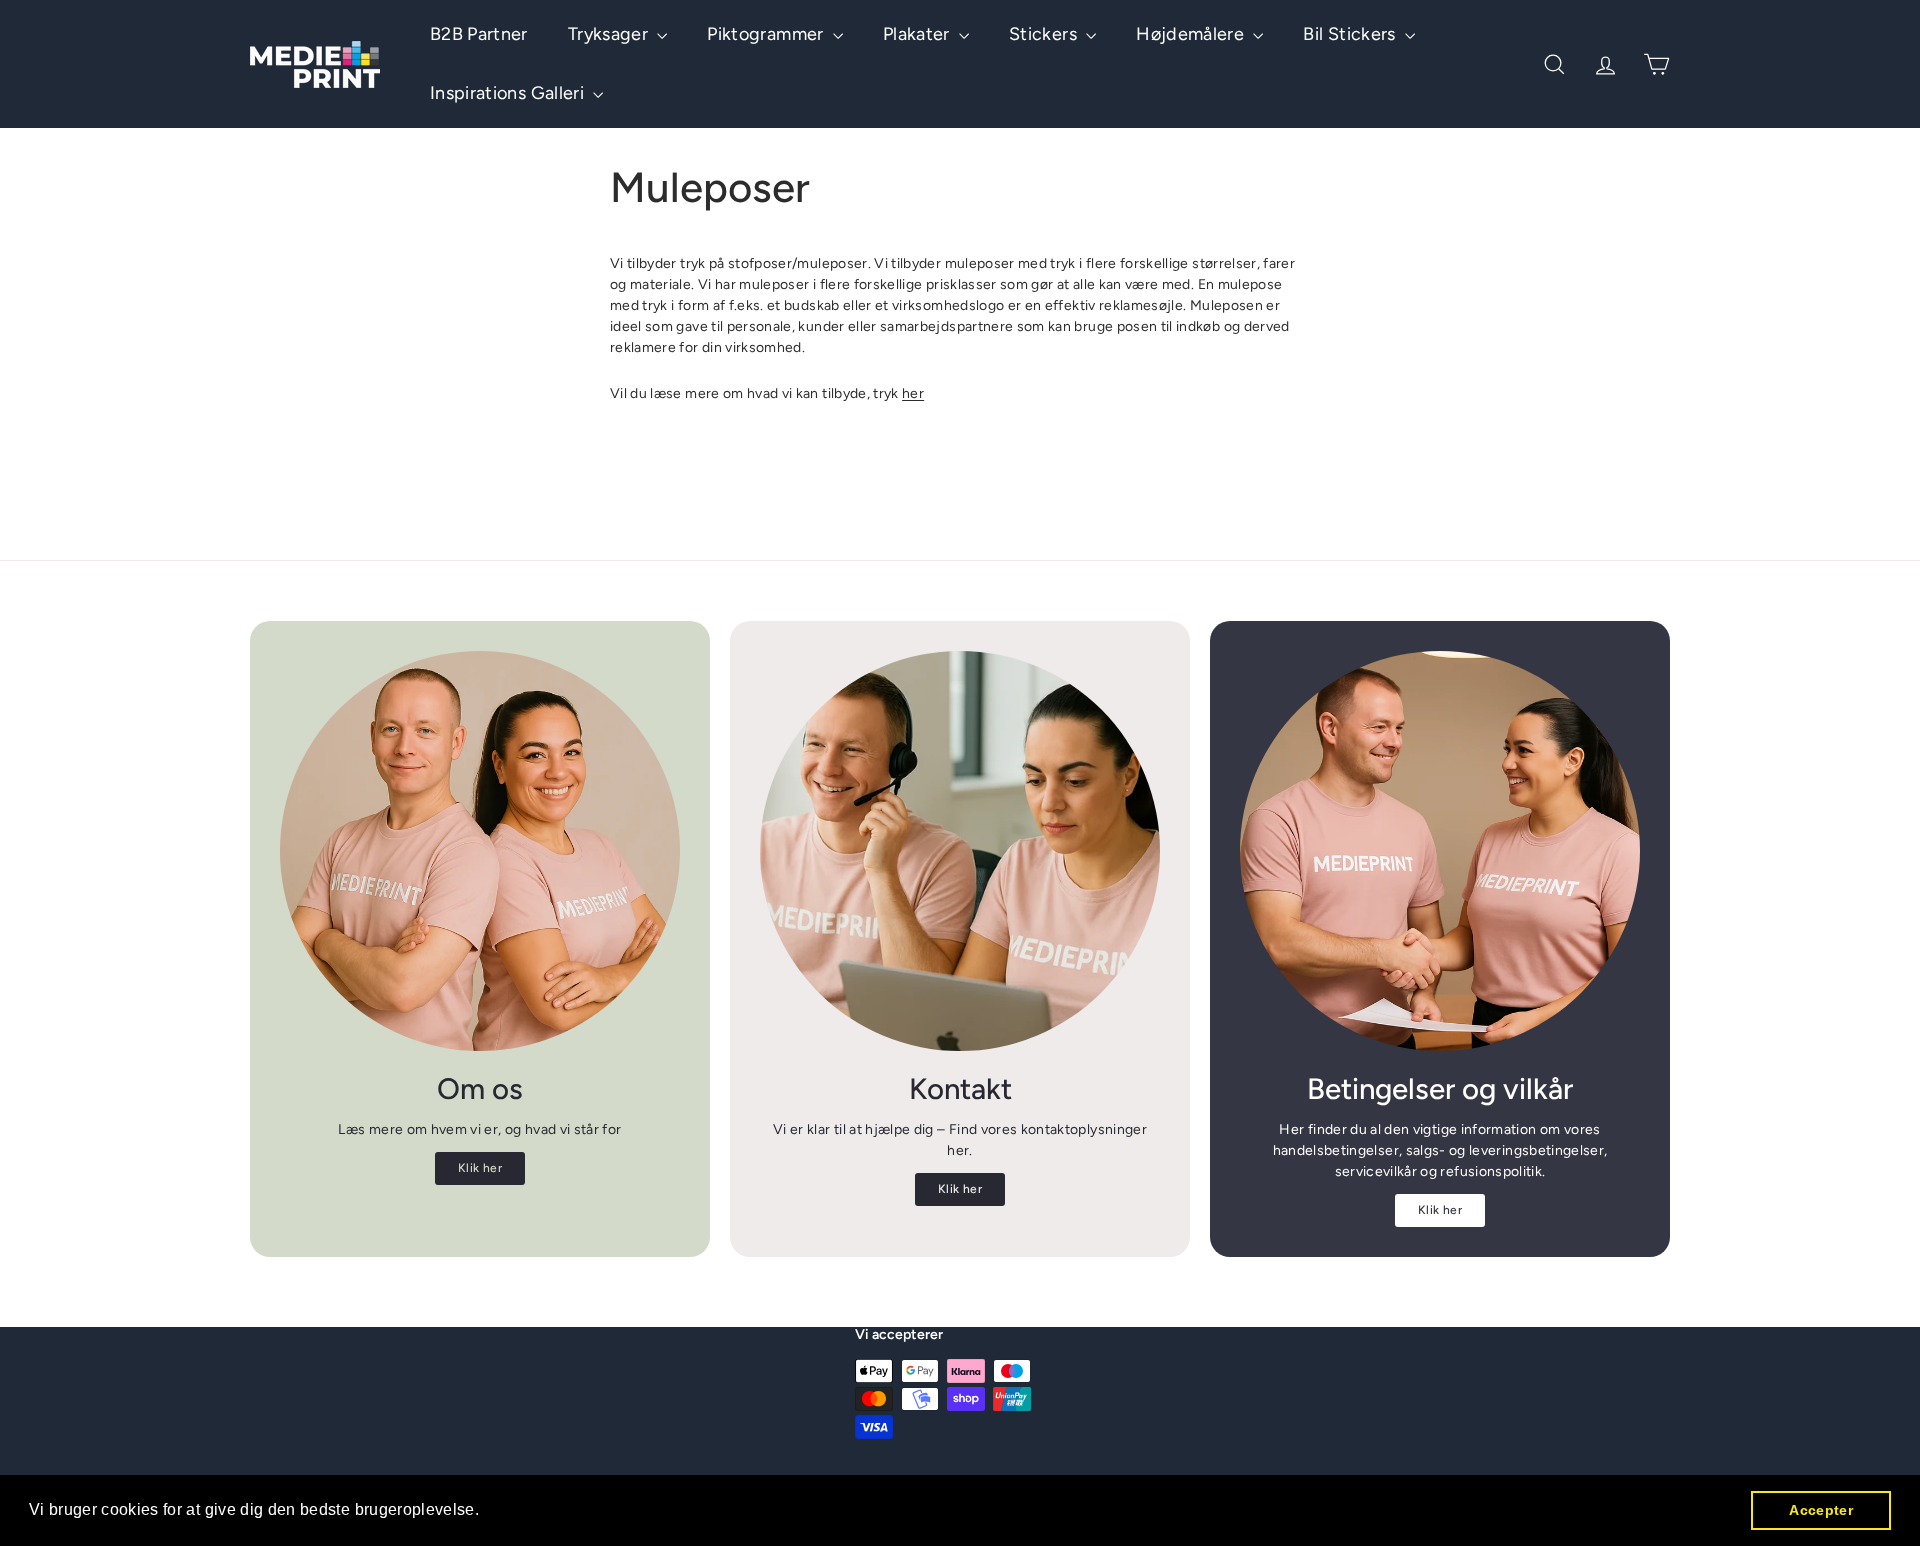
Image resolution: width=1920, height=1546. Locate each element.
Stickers (1045, 34)
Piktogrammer (767, 34)
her (913, 393)
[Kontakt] (960, 851)
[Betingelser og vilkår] (1440, 851)
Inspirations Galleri (509, 93)
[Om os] (480, 851)
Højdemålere (1192, 34)
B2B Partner (479, 34)
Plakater (918, 34)
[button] (487, 1512)
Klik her (480, 1168)
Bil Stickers (1351, 34)
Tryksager (610, 34)
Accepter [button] (1821, 1510)
